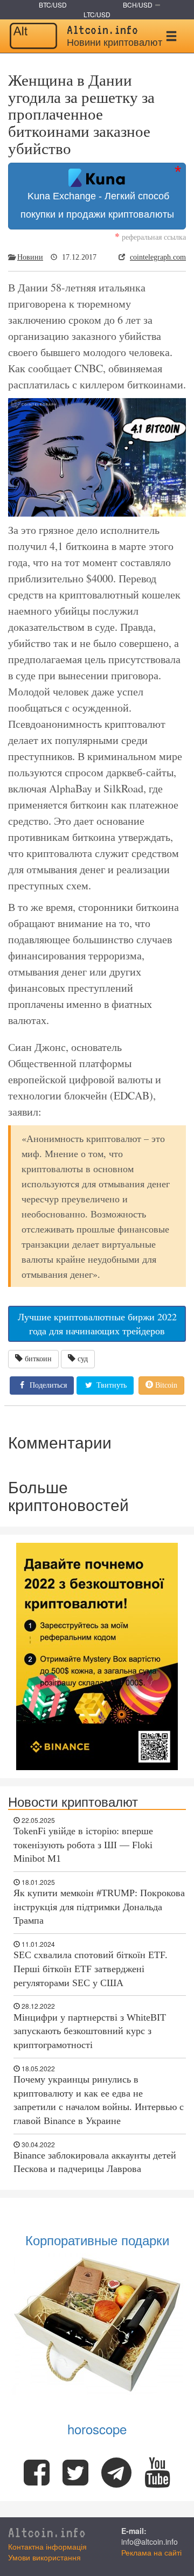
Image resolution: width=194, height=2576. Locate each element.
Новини (30, 257)
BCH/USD (138, 5)
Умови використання (44, 2557)
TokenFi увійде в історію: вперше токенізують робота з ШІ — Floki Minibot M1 (83, 1845)
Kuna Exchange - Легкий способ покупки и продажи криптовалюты (97, 205)
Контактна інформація (47, 2546)
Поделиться (47, 1385)
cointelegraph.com (158, 257)
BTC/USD (53, 5)
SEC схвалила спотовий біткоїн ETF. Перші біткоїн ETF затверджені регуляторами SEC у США (91, 1969)
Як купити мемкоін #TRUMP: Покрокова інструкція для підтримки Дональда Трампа (99, 1907)
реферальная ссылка (150, 237)
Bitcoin (165, 1385)
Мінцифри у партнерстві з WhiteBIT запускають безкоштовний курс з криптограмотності (90, 2031)
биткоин (38, 1359)
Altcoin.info (47, 2533)
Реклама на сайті (151, 2552)
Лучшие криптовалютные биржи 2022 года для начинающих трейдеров (97, 1324)
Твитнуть (110, 1385)
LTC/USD (97, 14)
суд (83, 1359)
